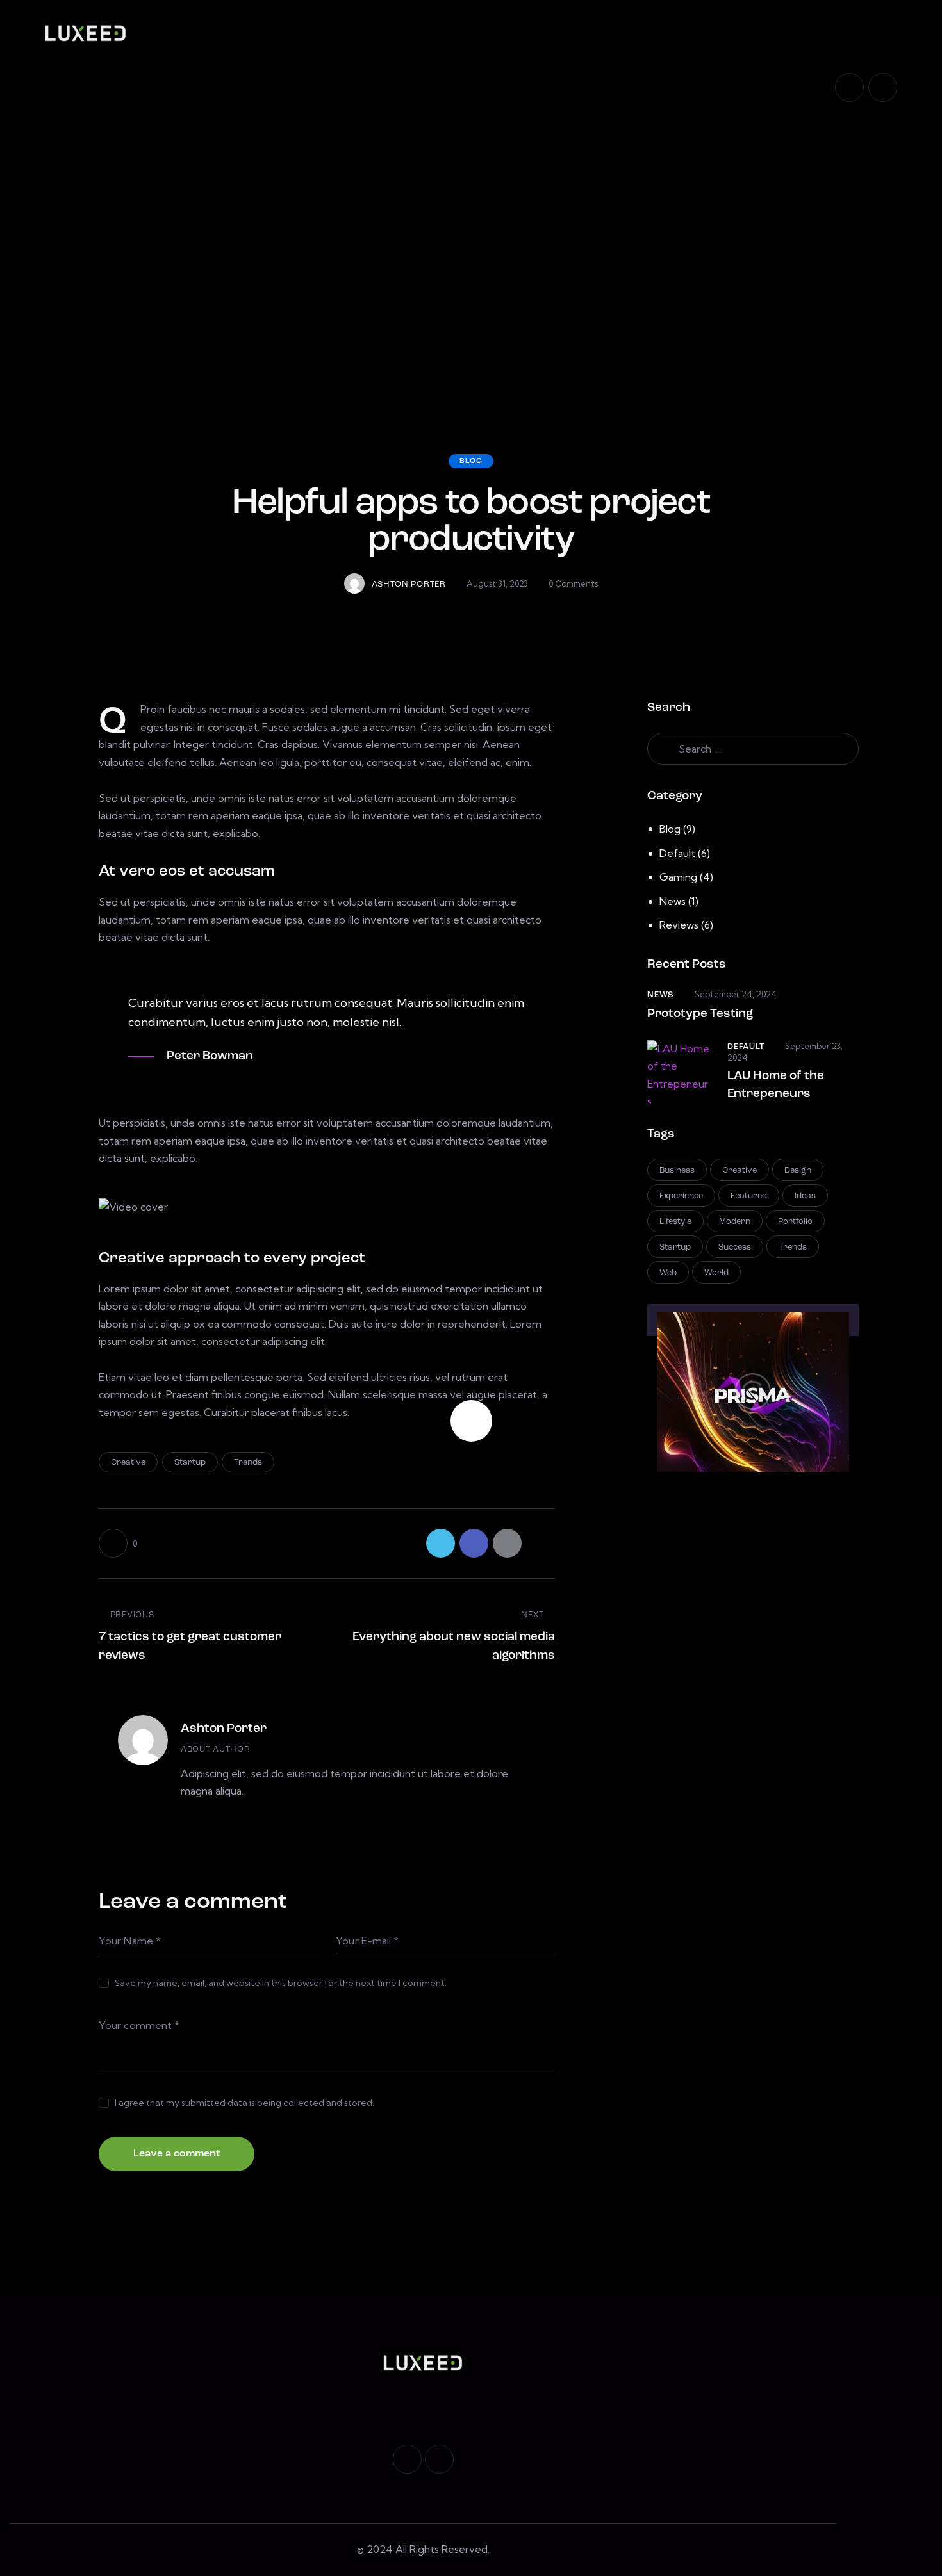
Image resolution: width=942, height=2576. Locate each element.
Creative (128, 1463)
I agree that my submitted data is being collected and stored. (244, 2103)
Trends (248, 1463)
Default (677, 853)
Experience (681, 1196)
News (673, 901)
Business (677, 1170)
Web (668, 1273)
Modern (735, 1222)
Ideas (805, 1196)
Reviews (679, 925)
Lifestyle (675, 1222)
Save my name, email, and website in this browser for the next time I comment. (281, 1983)
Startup (190, 1463)
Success (735, 1247)
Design (798, 1170)
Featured (749, 1196)
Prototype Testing (700, 1014)
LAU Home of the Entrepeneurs (776, 1085)
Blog (471, 461)
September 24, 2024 (736, 994)
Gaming (678, 877)
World (716, 1273)
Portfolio (795, 1222)
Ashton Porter (224, 1729)
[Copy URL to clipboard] (541, 1543)
